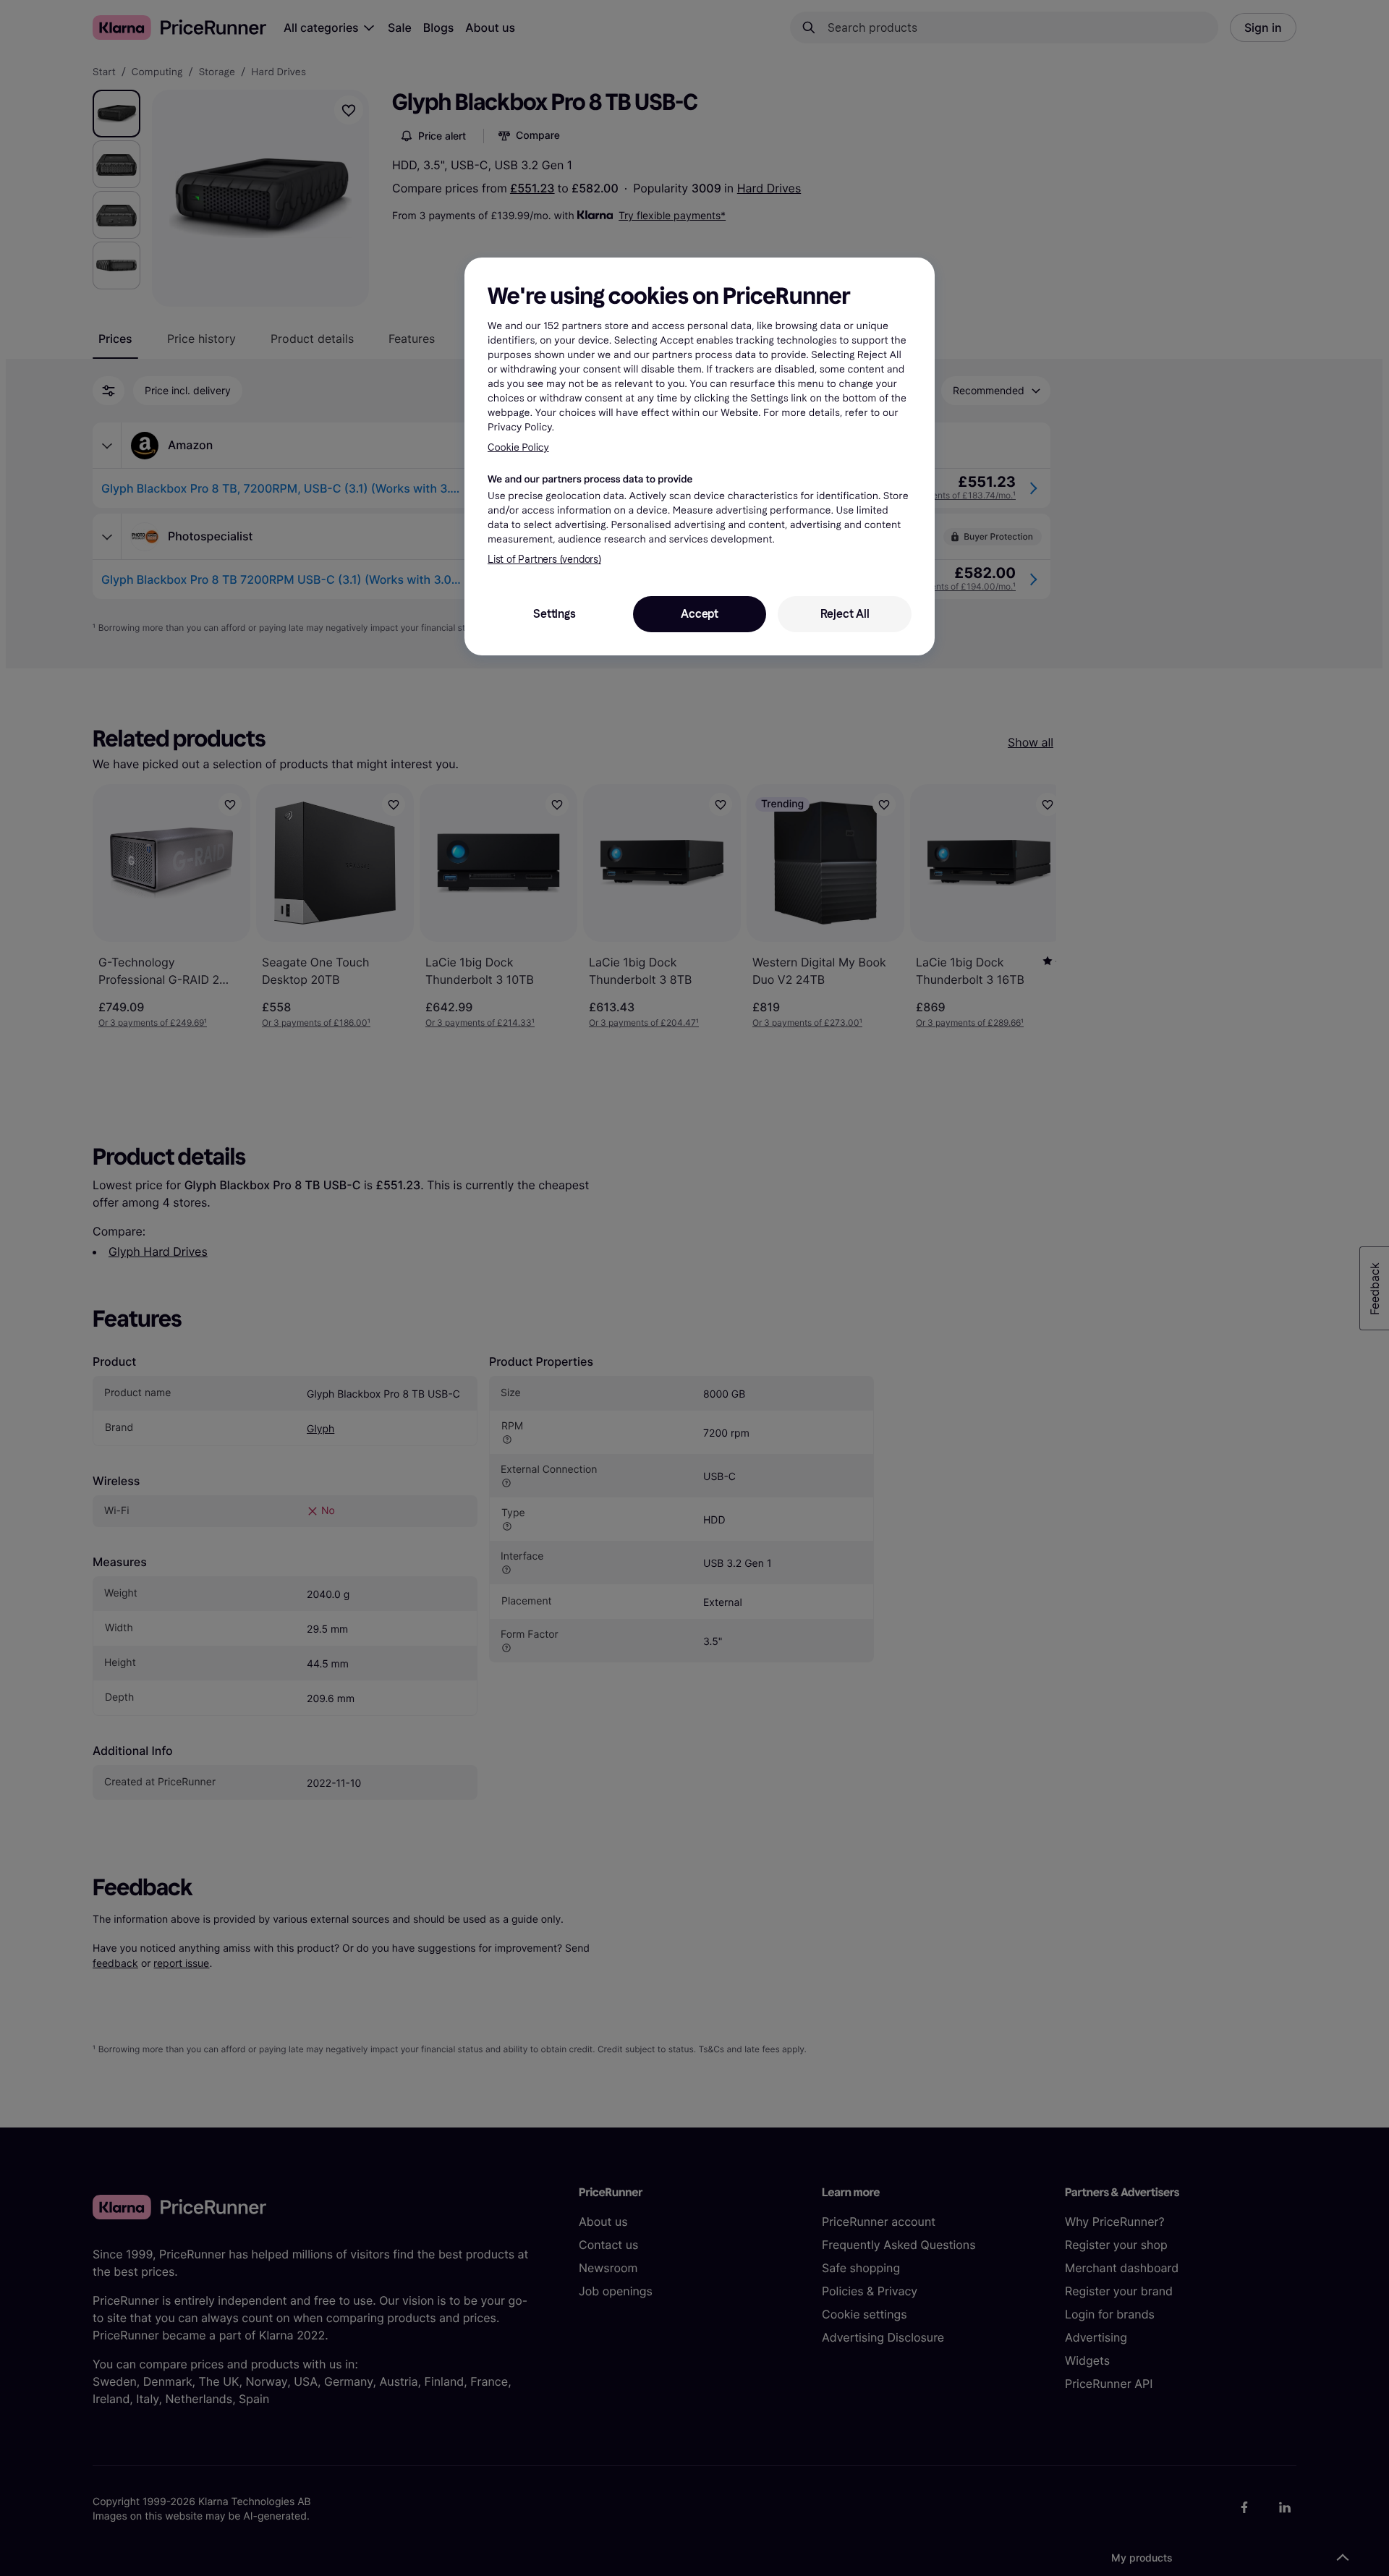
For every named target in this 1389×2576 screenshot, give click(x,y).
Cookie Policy (518, 447)
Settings (554, 614)
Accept (700, 614)
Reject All (845, 614)
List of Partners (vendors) (544, 560)
